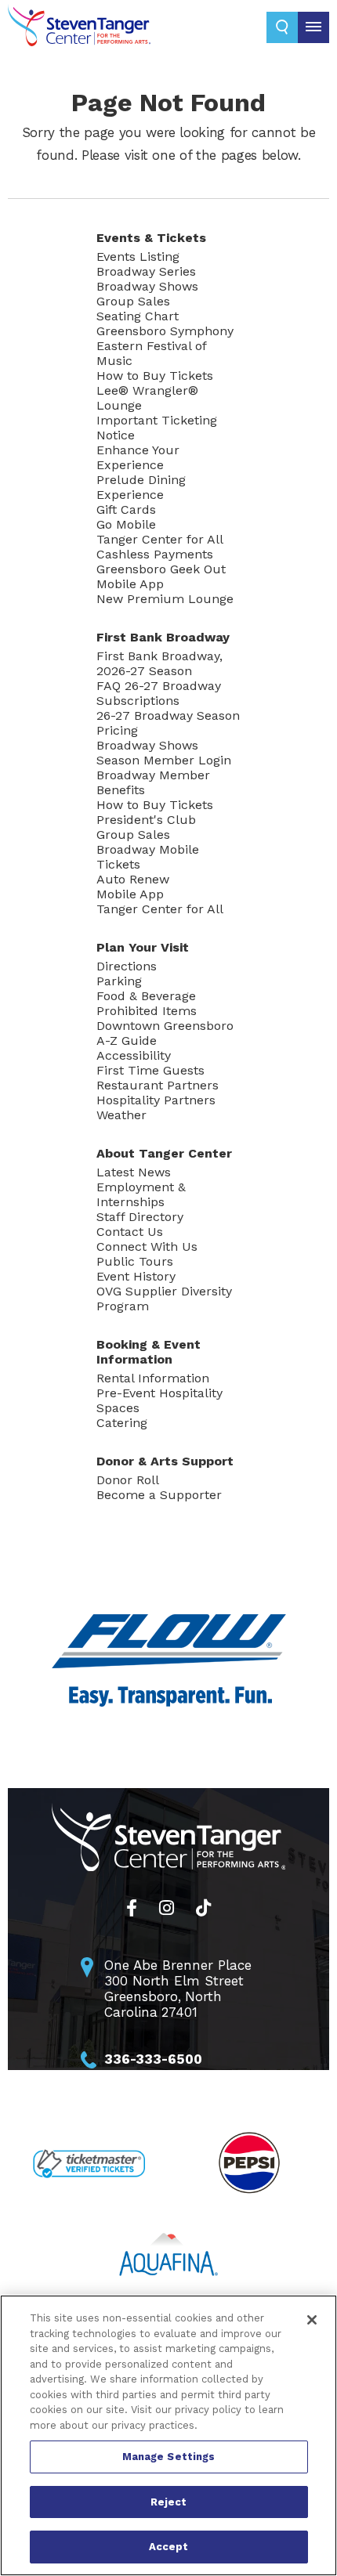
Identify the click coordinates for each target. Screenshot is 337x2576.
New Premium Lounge (165, 599)
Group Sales (133, 301)
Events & (151, 238)
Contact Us (130, 1232)
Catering (122, 1423)
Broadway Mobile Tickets (148, 857)
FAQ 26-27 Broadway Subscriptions (159, 693)
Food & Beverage (146, 996)
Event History (136, 1276)
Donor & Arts (165, 1461)
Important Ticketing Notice (157, 428)
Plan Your (143, 947)
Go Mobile (126, 524)
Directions (127, 966)
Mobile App (130, 584)
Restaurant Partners (158, 1085)
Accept (169, 2547)
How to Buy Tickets (155, 376)
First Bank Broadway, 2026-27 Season (159, 663)
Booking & (149, 1352)
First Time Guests (150, 1070)
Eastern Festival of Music (151, 353)
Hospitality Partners (156, 1100)
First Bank (163, 637)
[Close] (312, 2320)
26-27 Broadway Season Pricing (168, 723)
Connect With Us (147, 1246)
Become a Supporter (159, 1495)
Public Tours (135, 1261)
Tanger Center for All (160, 539)
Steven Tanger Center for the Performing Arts (86, 25)
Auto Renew (133, 879)
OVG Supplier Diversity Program (164, 1299)
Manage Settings (169, 2457)
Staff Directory (140, 1217)
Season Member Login (164, 760)
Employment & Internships (141, 1194)
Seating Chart (138, 316)
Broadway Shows (147, 286)
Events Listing (138, 257)
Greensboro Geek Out (161, 569)
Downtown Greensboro (165, 1026)
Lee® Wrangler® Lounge (147, 398)
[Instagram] (167, 1908)
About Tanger (164, 1153)
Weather (121, 1115)
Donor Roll (128, 1480)
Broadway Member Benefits (153, 782)
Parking (119, 981)
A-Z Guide (127, 1041)
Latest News (134, 1172)
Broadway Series (146, 271)
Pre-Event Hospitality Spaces (159, 1400)
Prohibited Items (147, 1011)
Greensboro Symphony (165, 331)
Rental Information (153, 1378)
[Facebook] (132, 1908)
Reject (169, 2502)
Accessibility (134, 1055)
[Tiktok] (203, 1908)
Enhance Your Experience (138, 457)
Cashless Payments (155, 554)
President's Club (146, 820)
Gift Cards (126, 509)
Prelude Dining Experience (141, 487)
